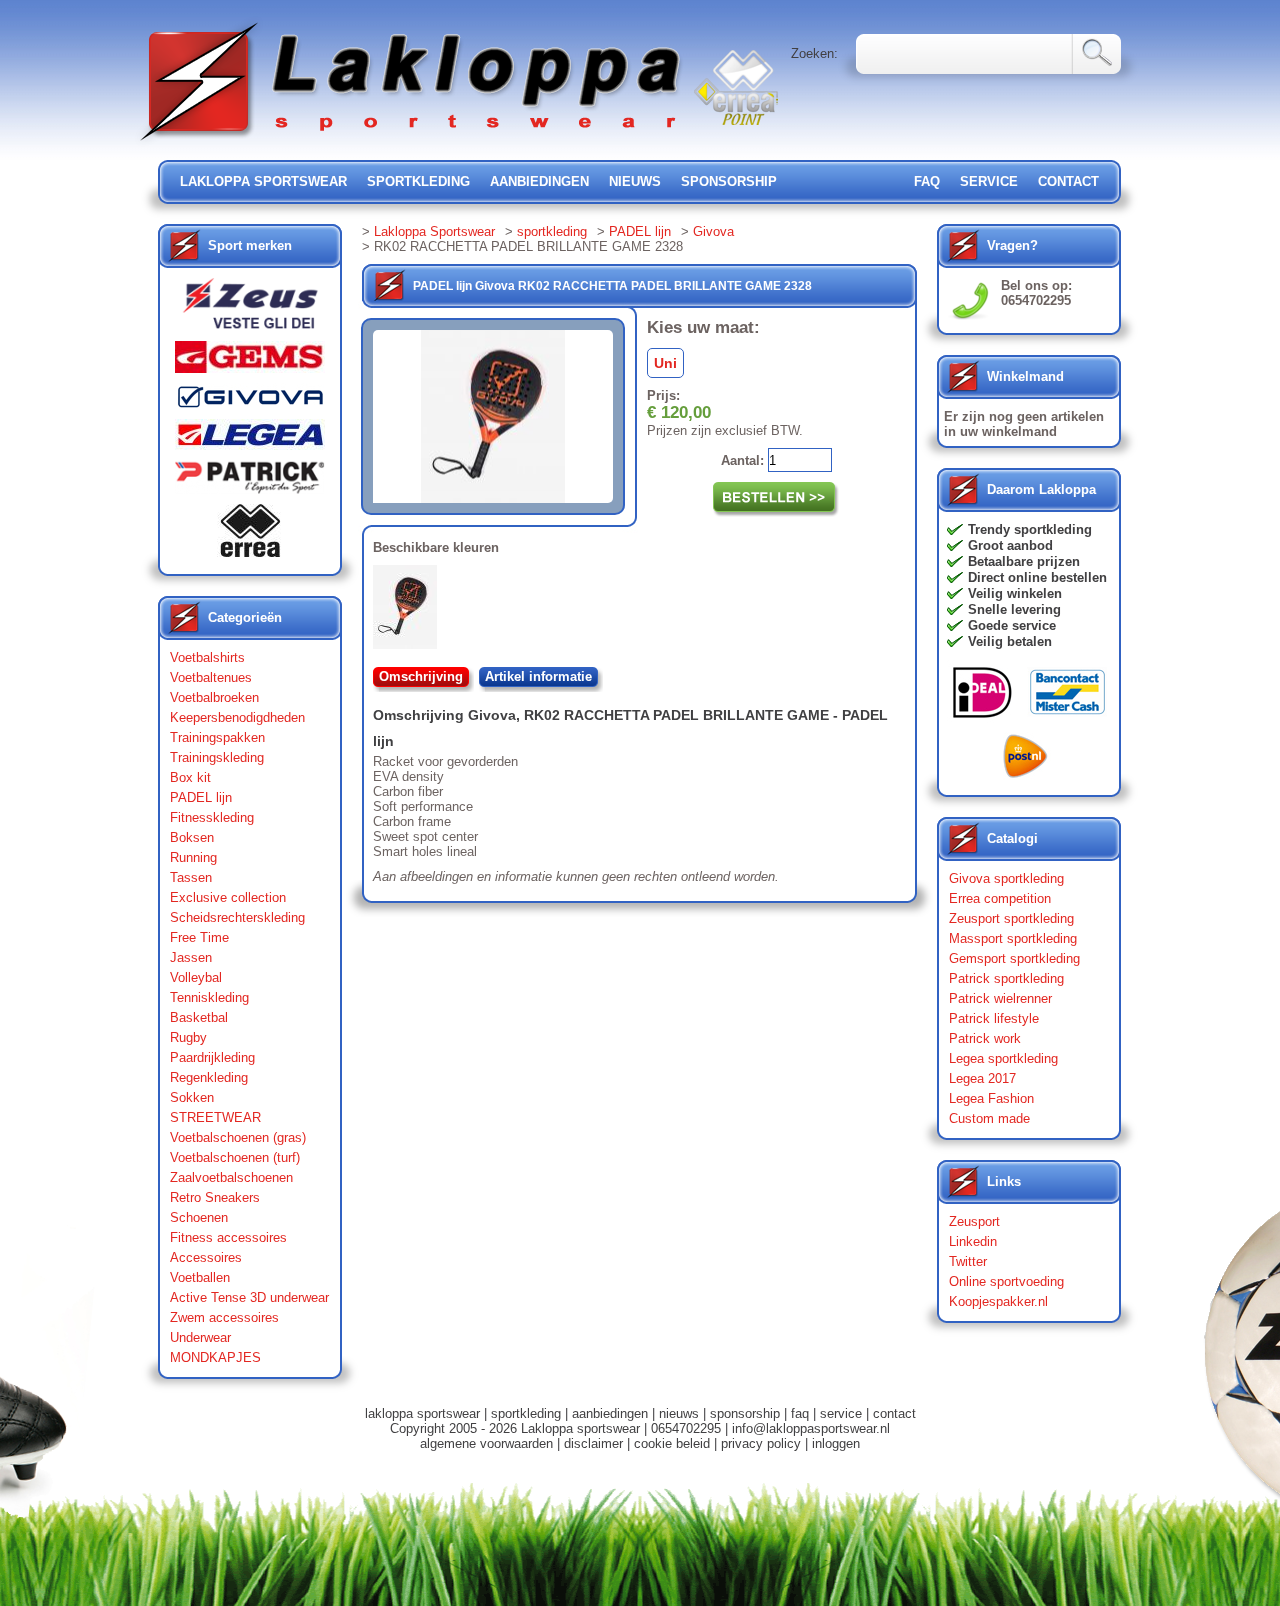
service (989, 181)
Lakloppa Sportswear (434, 231)
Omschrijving (421, 676)
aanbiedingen (539, 181)
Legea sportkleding (1003, 1058)
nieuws (635, 181)
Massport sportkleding (1013, 938)
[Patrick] (250, 482)
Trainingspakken (217, 737)
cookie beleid (672, 1443)
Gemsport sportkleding (1014, 958)
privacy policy (761, 1443)
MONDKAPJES (215, 1357)
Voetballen (200, 1277)
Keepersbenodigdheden (237, 717)
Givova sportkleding (1006, 878)
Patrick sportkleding (1006, 978)
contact (1068, 181)
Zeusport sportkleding (1011, 918)
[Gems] (250, 362)
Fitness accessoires (228, 1237)
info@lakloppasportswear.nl (811, 1428)
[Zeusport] (250, 309)
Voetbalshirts (207, 657)
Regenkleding (209, 1077)
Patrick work (985, 1038)
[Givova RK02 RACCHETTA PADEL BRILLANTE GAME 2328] (409, 611)
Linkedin (973, 1241)
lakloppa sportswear (263, 181)
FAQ (927, 181)
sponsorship (729, 181)
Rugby (188, 1037)
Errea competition (1000, 898)
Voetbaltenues (211, 677)
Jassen (191, 957)
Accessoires (206, 1257)
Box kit (190, 777)
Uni (665, 363)
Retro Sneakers (215, 1197)
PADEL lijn (201, 797)
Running (193, 857)
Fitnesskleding (212, 817)
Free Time (199, 937)
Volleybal (196, 977)
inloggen (836, 1443)
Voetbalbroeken (214, 697)
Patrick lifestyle (994, 1018)
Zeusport (974, 1221)
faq (800, 1413)
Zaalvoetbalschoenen (231, 1177)
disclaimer (593, 1443)
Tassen (191, 877)
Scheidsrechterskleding (237, 917)
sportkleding (418, 181)
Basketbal (199, 1017)
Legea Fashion (991, 1098)
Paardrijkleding (212, 1057)
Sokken (192, 1097)
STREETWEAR (215, 1117)
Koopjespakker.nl (998, 1301)
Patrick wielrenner (1000, 998)
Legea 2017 (982, 1078)
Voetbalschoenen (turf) (235, 1157)
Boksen (192, 837)
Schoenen (199, 1217)
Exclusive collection (228, 897)
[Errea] (250, 535)
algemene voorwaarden (486, 1443)
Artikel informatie (538, 676)
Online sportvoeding (1006, 1281)
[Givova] (250, 401)
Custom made (989, 1118)
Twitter (968, 1261)
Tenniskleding (209, 997)
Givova (713, 231)
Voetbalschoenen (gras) (238, 1137)
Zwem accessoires (224, 1317)
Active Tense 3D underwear (249, 1297)
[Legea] (250, 439)
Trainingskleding (217, 757)
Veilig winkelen (1015, 593)
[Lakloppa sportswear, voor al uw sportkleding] (412, 142)
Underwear (200, 1337)
